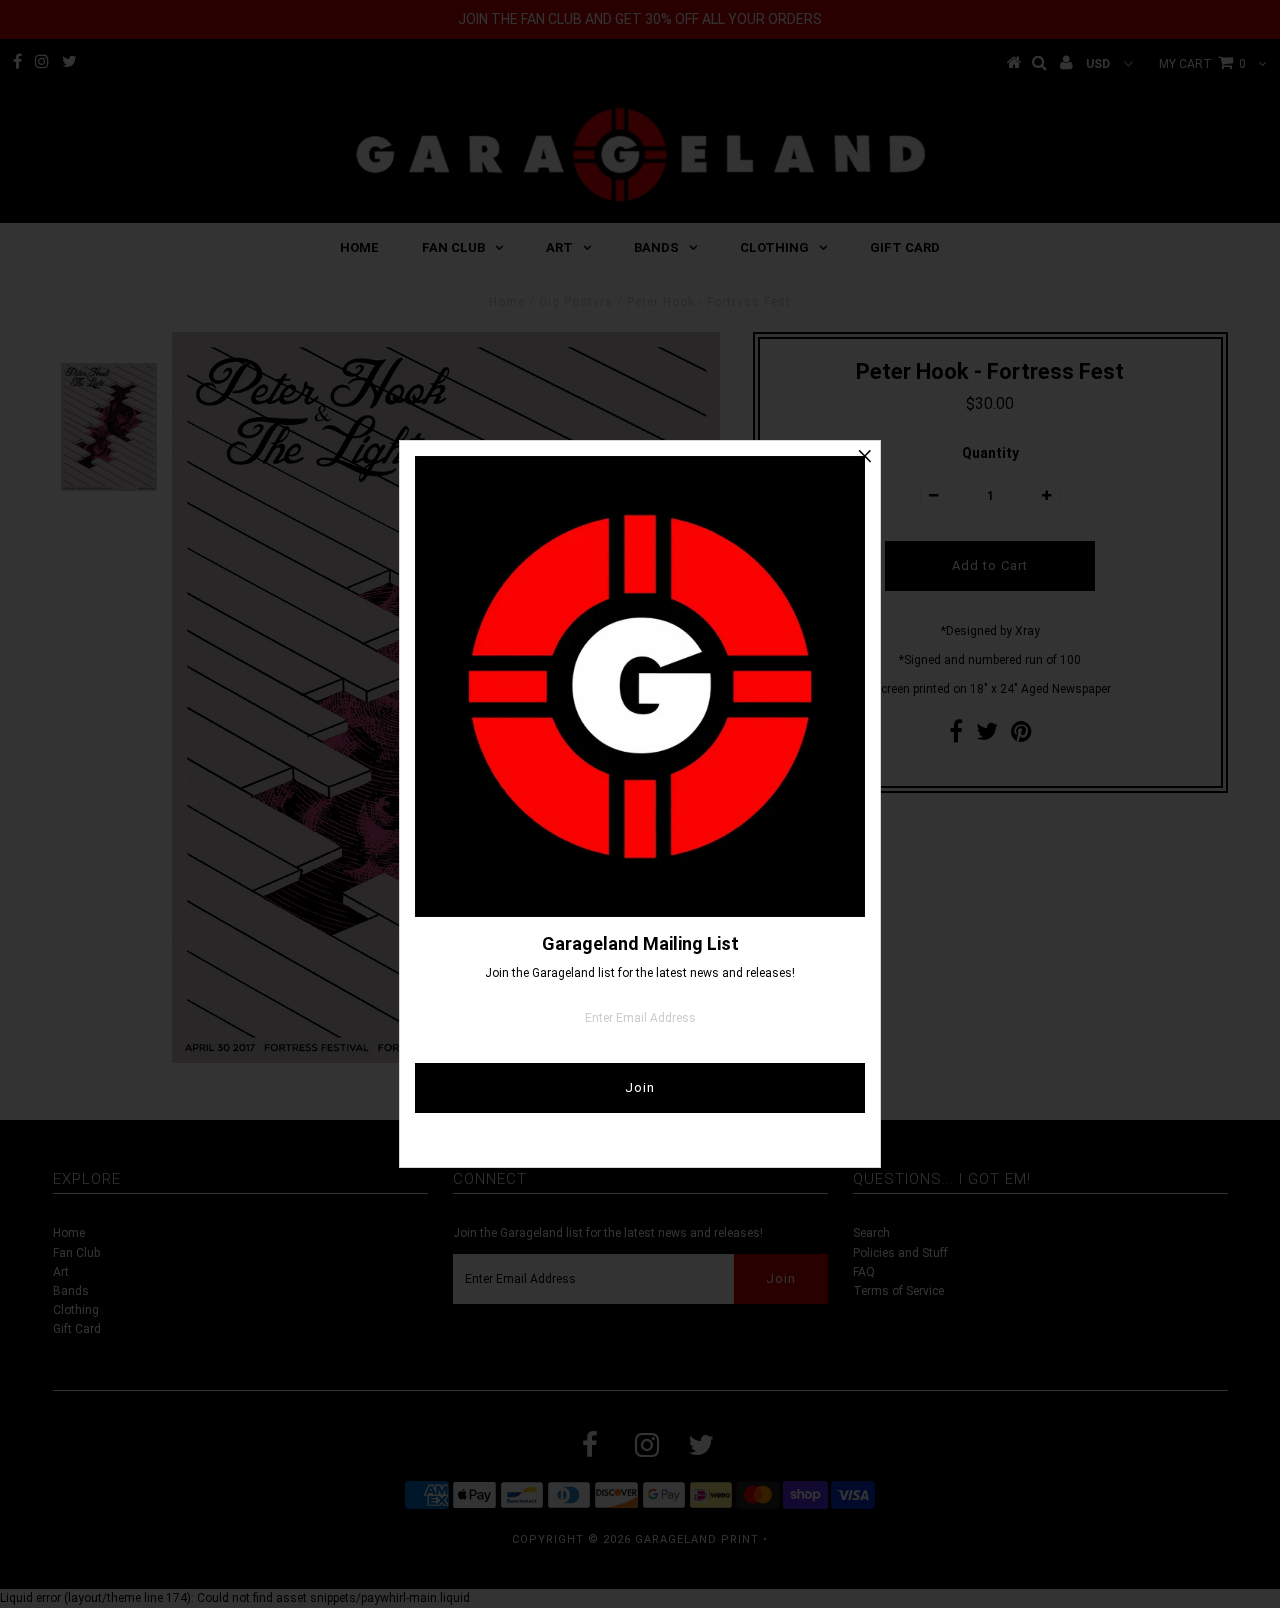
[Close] (865, 456)
